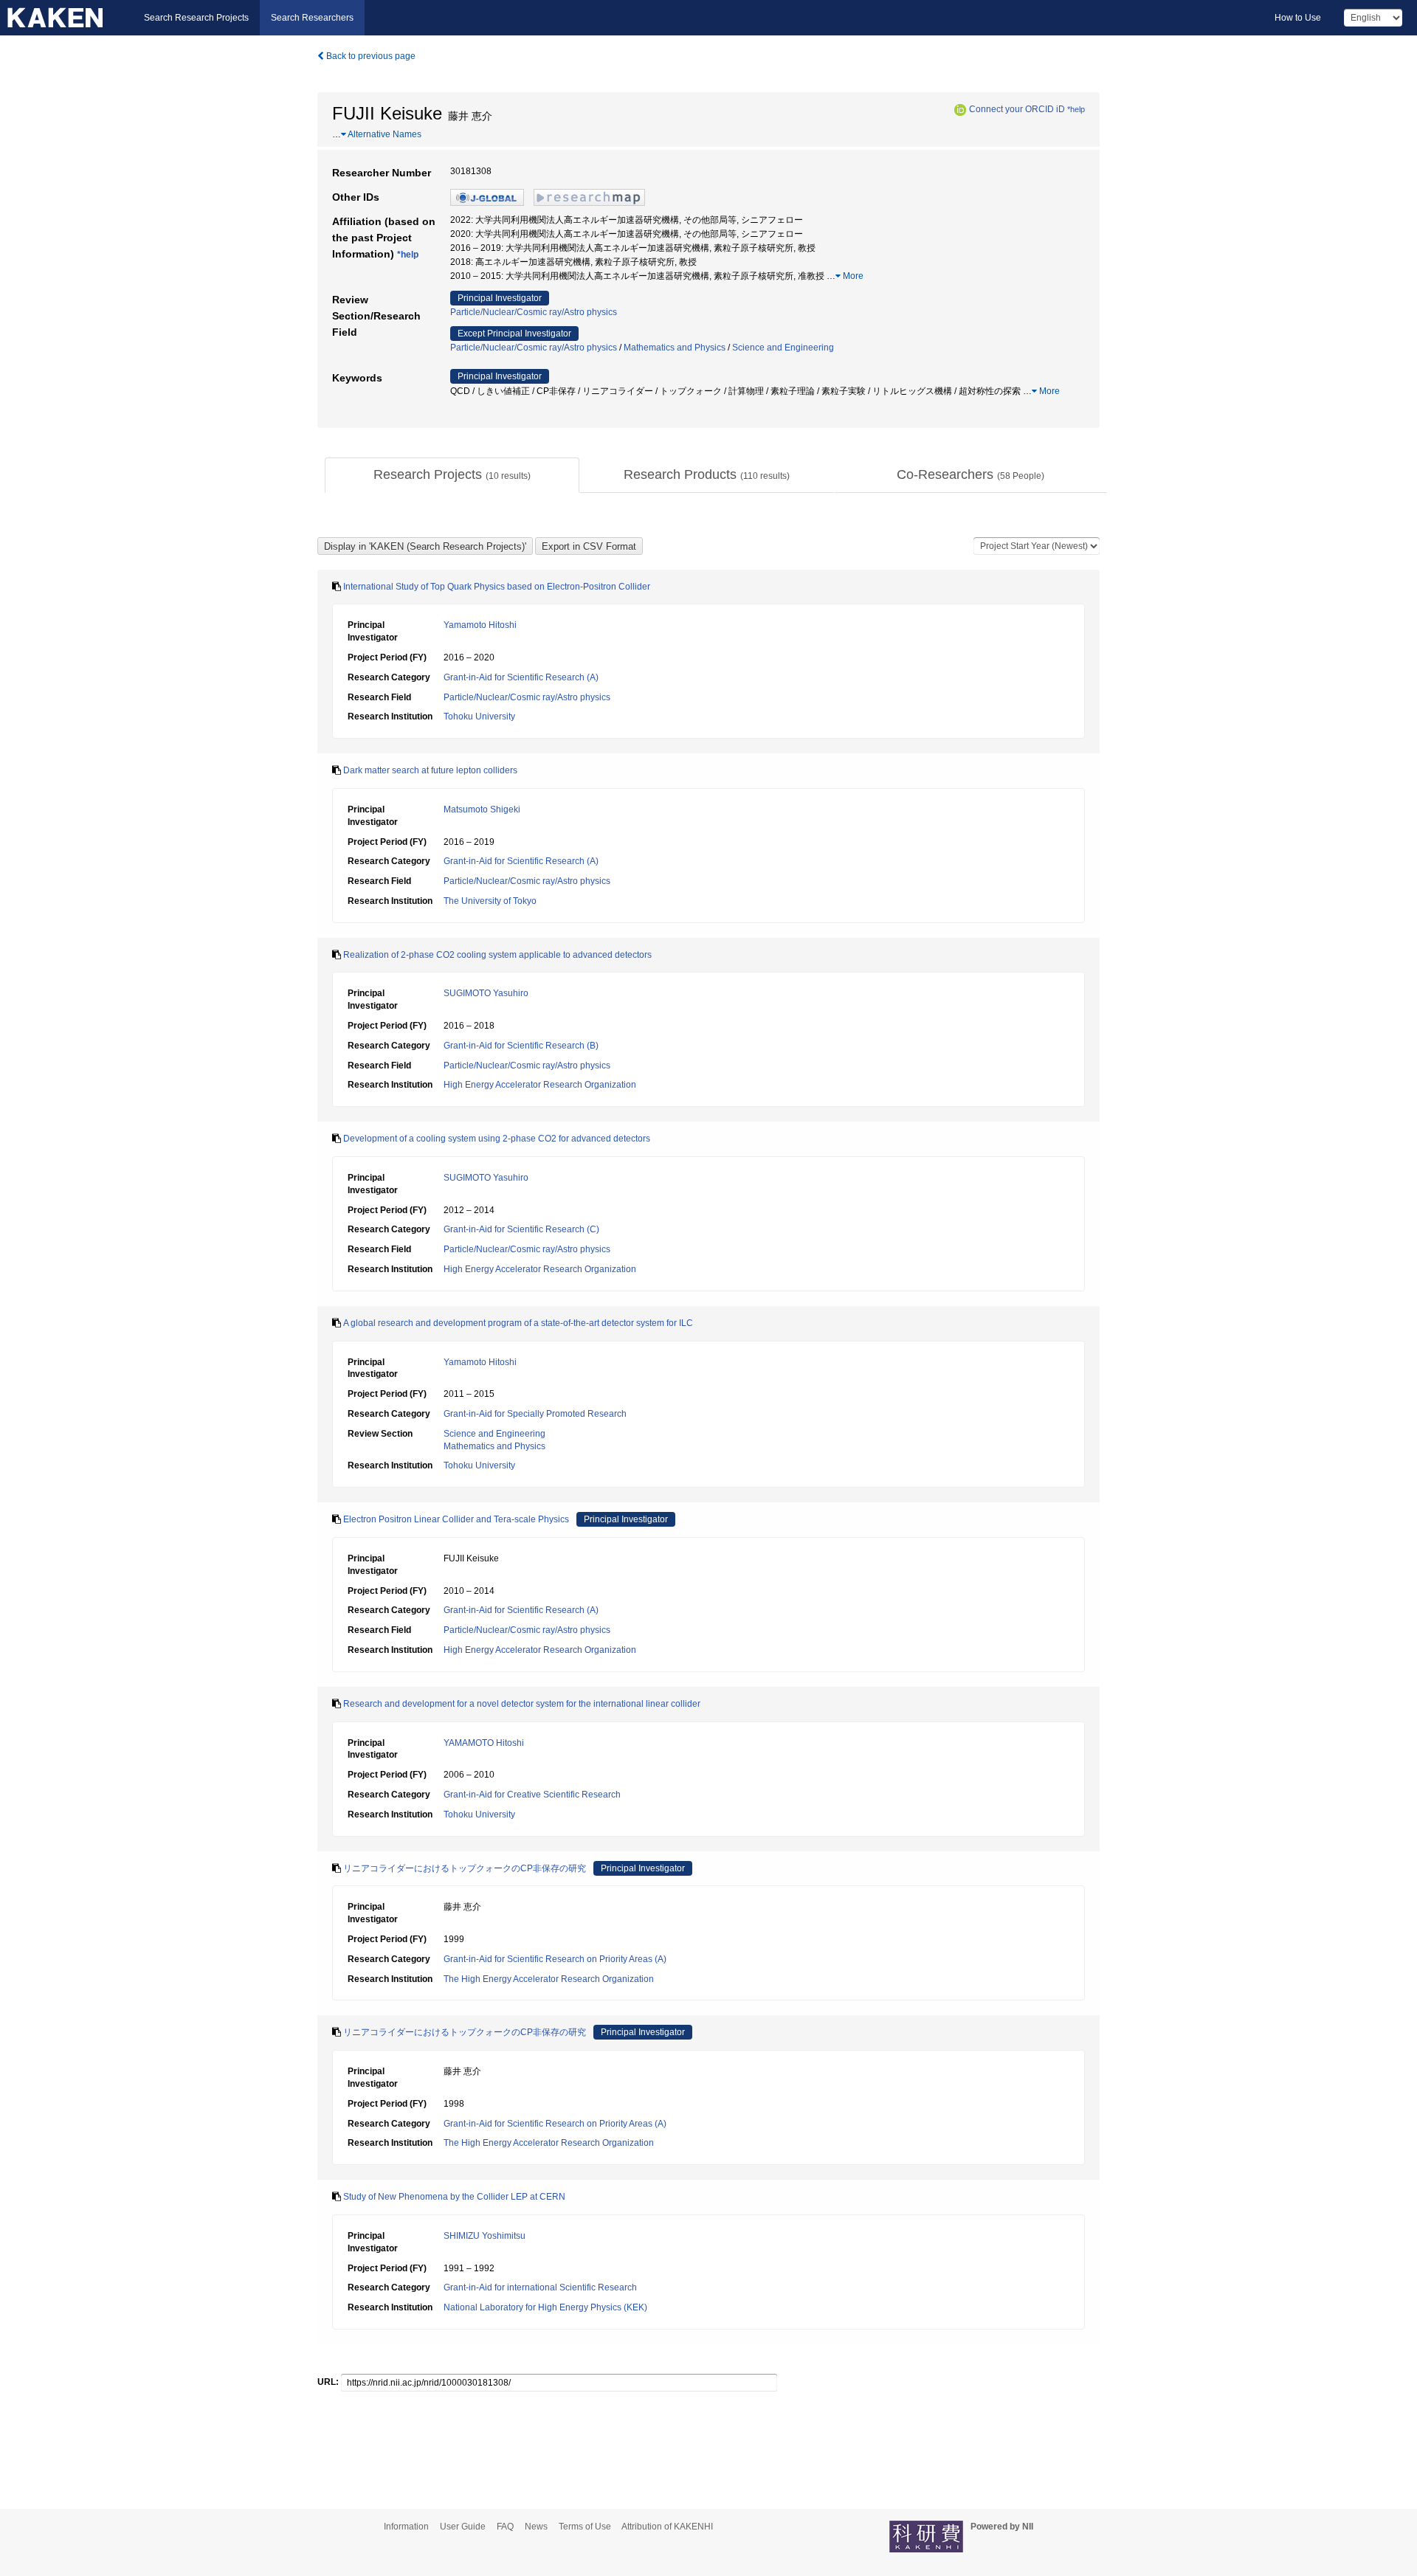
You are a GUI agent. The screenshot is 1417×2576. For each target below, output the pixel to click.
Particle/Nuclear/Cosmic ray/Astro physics (534, 312)
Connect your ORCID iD (1017, 109)
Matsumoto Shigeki (482, 809)
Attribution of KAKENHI (667, 2527)
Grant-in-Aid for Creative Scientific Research (532, 1795)
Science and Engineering (783, 348)
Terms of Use (585, 2527)
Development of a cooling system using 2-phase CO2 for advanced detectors (497, 1139)
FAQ (505, 2527)
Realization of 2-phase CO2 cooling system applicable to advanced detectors (497, 955)
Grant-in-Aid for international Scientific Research (540, 2287)
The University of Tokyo (490, 901)
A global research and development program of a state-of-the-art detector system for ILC (518, 1323)
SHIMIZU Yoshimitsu (485, 2236)
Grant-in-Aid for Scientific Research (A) (521, 677)
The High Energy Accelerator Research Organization (549, 1979)
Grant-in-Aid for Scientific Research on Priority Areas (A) (555, 1959)
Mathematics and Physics (675, 348)
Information (406, 2527)
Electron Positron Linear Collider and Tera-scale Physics (456, 1519)
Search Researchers (312, 18)
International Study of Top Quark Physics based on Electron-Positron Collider (497, 587)
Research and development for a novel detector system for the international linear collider (522, 1704)
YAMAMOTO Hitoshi (484, 1743)
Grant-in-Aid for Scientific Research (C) (521, 1229)
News (536, 2527)
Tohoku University (479, 716)
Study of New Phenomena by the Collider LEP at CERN (454, 2197)
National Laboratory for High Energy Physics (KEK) (545, 2307)
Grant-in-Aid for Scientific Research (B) (521, 1046)
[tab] (452, 475)
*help (1076, 109)
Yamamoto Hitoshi (480, 625)
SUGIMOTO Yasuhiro (486, 993)
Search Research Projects (196, 18)
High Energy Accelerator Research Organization (540, 1085)
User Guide (463, 2527)
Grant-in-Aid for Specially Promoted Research (535, 1414)
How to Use (1298, 18)
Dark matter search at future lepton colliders (430, 770)
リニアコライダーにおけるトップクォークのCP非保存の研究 (465, 1868)
